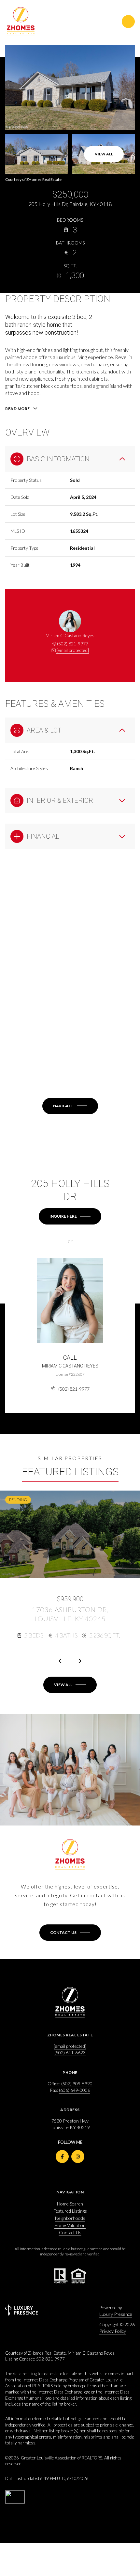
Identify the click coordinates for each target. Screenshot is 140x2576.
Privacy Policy (113, 2331)
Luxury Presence (116, 2314)
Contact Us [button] (70, 2232)
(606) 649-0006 (75, 2090)
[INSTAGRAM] (78, 2157)
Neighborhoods (70, 2218)
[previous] (60, 1661)
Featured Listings (70, 2211)
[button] (70, 1933)
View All (104, 154)
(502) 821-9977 (73, 644)
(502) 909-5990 (77, 2084)
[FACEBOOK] (62, 2157)
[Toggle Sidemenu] (128, 22)
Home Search (70, 2204)
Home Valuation (70, 2225)
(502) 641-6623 (70, 2053)
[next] (80, 1661)
